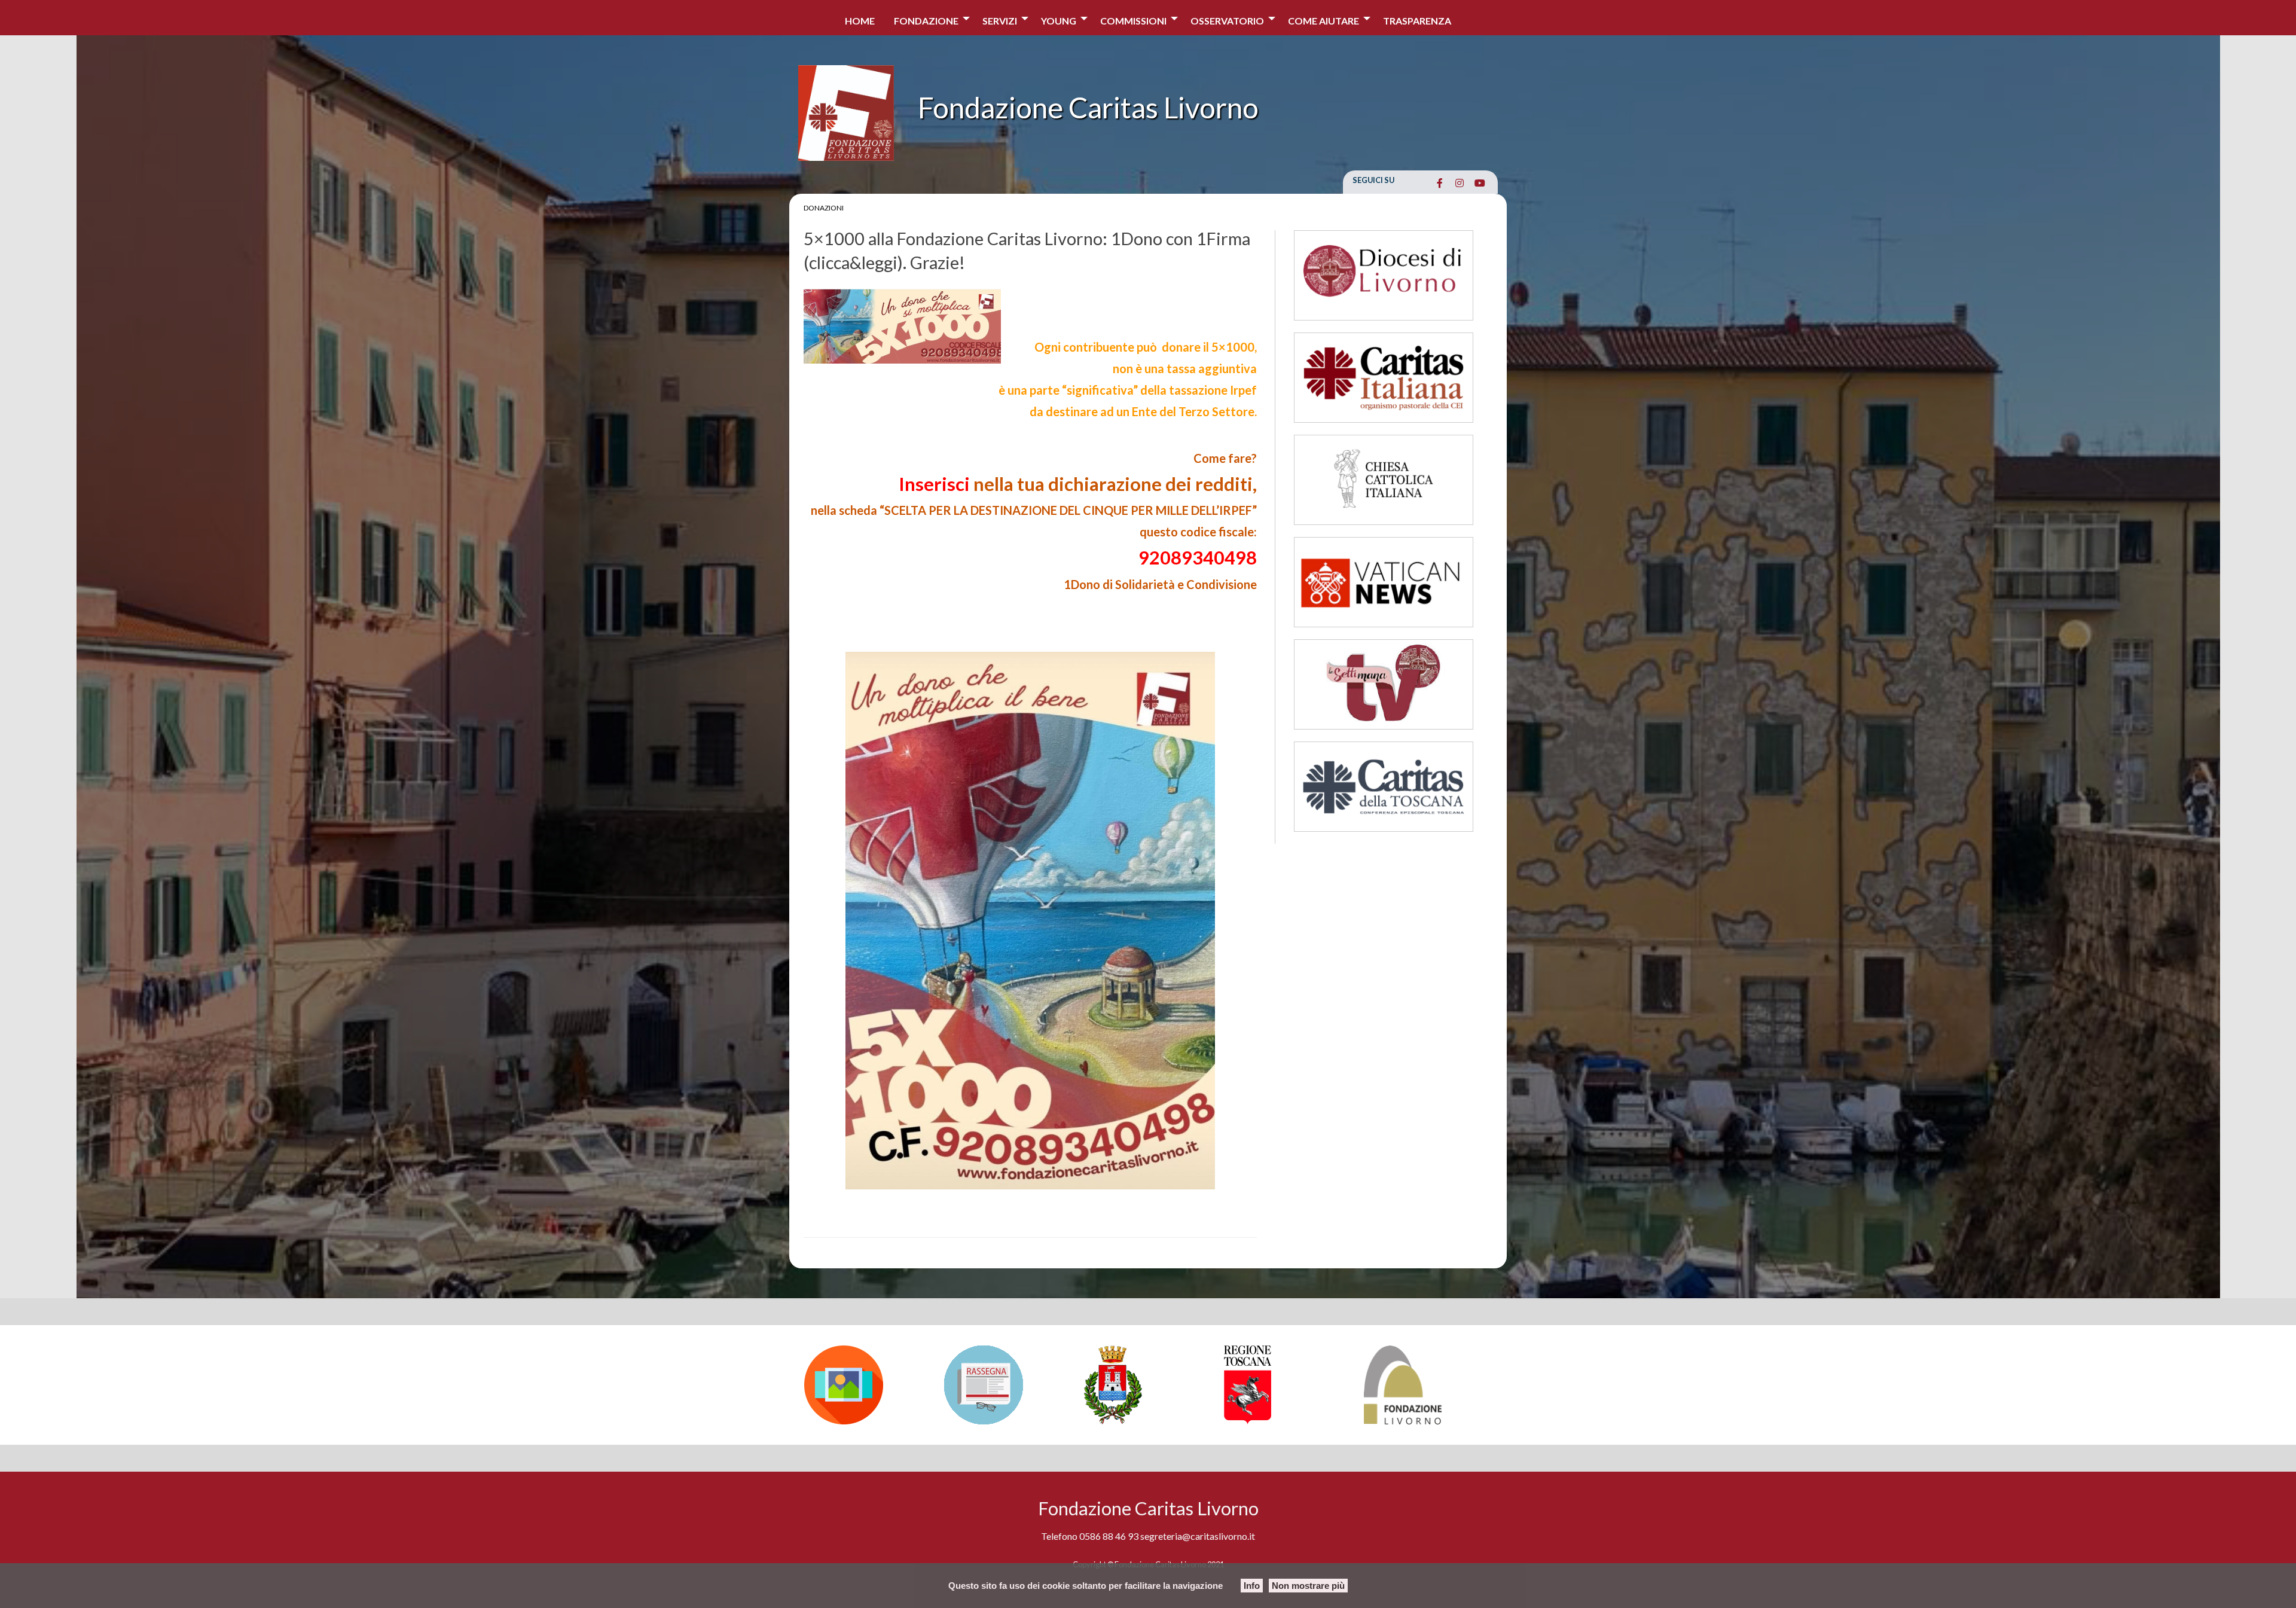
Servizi (1000, 21)
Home (860, 21)
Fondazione (926, 21)
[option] (868, 1385)
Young (1059, 21)
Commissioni (1133, 21)
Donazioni (824, 208)
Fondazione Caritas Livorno (1088, 107)
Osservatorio (1227, 21)
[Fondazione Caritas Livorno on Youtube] (1480, 183)
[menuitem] (860, 18)
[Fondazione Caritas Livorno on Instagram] (1460, 183)
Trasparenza (1417, 21)
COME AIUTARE (1323, 21)
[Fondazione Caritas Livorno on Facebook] (1439, 183)
